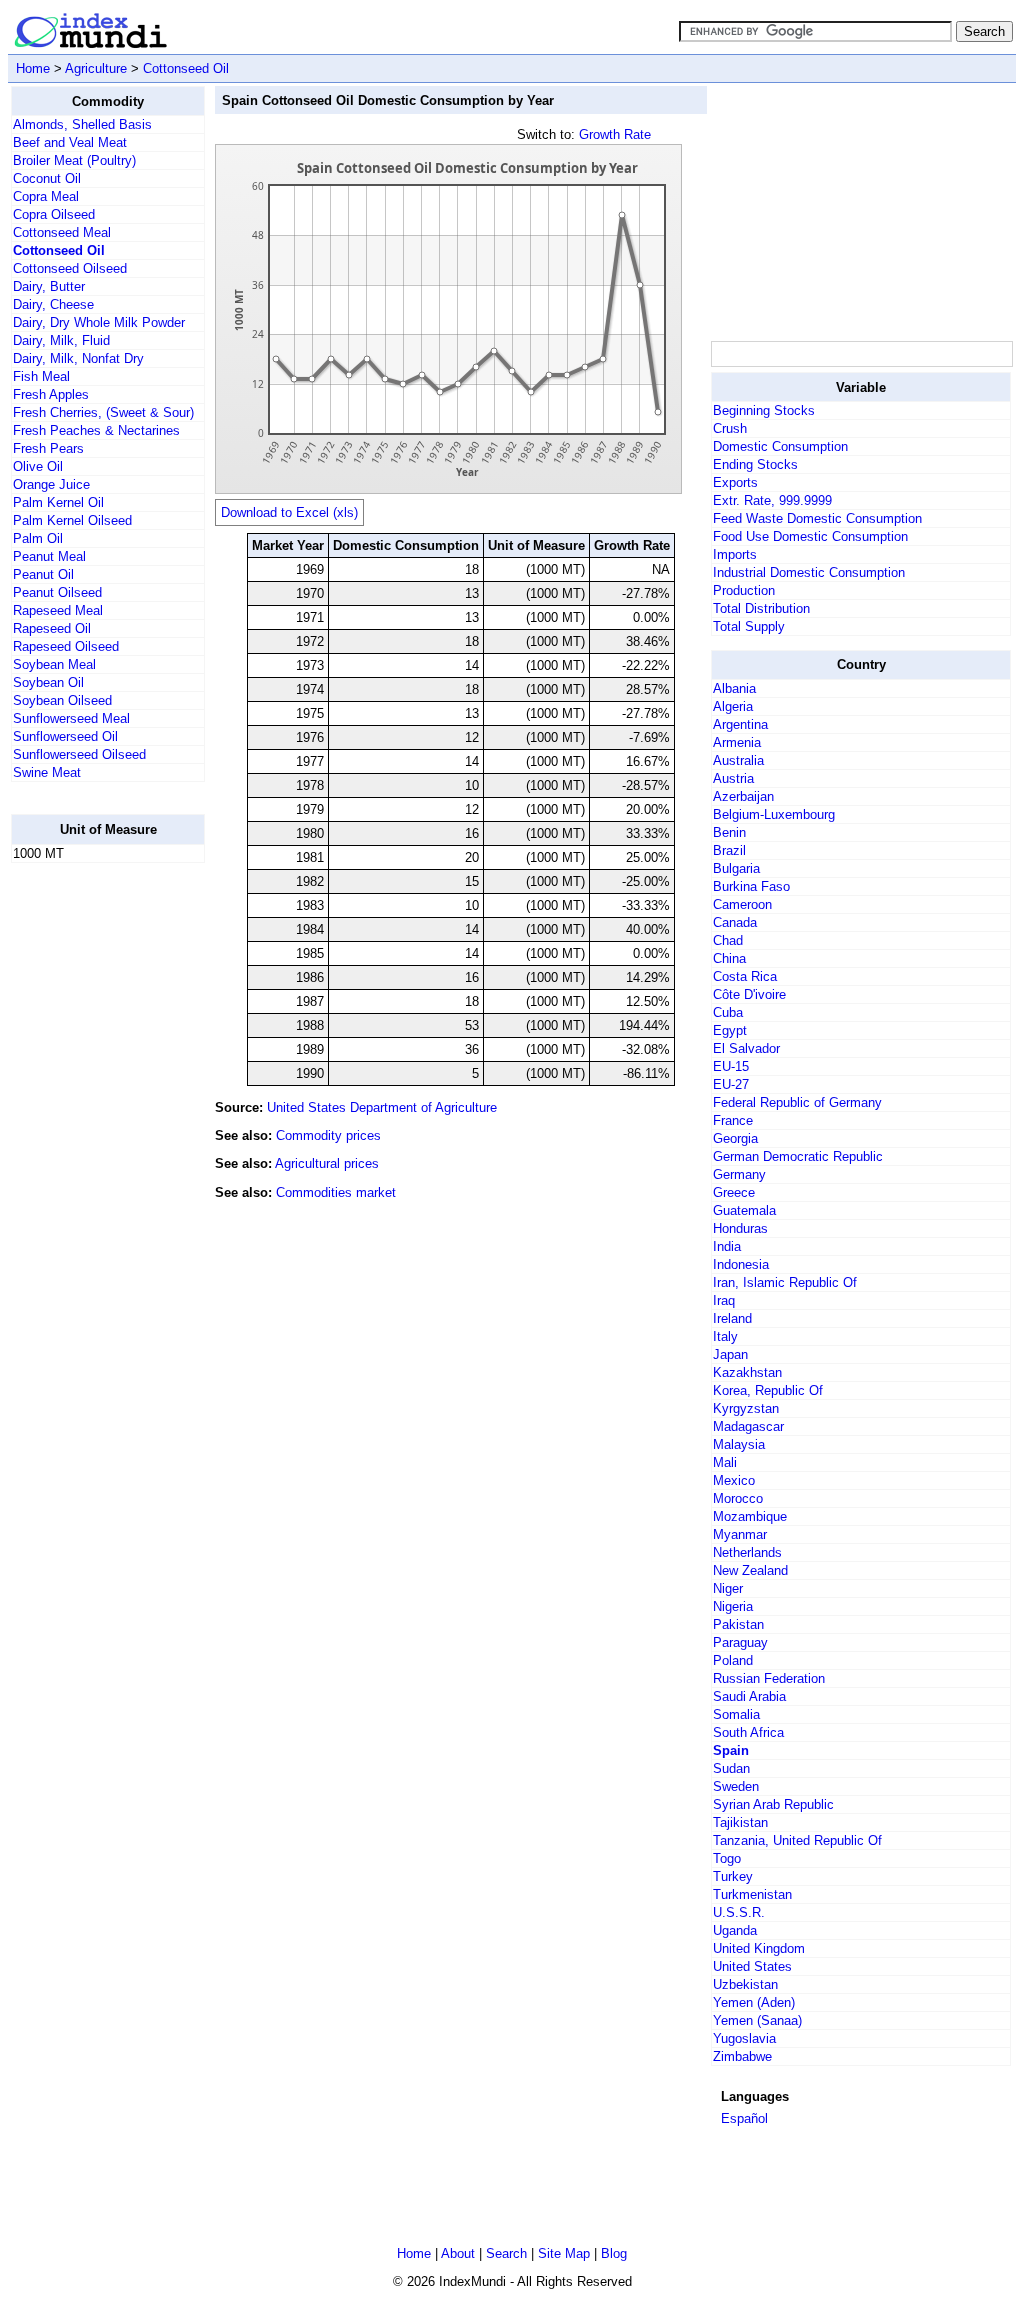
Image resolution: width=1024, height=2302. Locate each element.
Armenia (737, 742)
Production (744, 590)
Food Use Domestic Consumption (810, 536)
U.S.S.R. (739, 1912)
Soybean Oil (48, 682)
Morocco (738, 1498)
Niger (728, 1588)
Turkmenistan (752, 1894)
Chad (728, 940)
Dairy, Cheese (53, 304)
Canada (735, 922)
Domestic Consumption (780, 446)
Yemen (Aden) (754, 2002)
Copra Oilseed (54, 214)
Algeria (733, 706)
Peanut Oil (43, 574)
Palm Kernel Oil (58, 502)
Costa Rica (745, 976)
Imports (735, 554)
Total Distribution (761, 608)
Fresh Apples (51, 394)
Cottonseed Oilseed (70, 268)
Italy (725, 1336)
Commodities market (336, 1192)
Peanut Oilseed (57, 592)
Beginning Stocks (764, 410)
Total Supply (749, 626)
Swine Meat (47, 772)
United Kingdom (759, 1948)
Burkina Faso (751, 886)
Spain (731, 1750)
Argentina (740, 724)
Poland (733, 1660)
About (458, 2253)
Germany (739, 1174)
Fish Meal (41, 376)
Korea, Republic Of (768, 1390)
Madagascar (748, 1426)
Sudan (731, 1768)
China (729, 958)
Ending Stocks (755, 464)
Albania (734, 688)
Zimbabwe (742, 2056)
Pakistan (738, 1624)
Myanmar (740, 1534)
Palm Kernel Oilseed (72, 520)
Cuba (728, 1012)
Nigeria (733, 1606)
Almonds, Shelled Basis (82, 124)
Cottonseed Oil (186, 68)
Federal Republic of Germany (797, 1102)
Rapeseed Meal (58, 610)
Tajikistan (740, 1822)
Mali (725, 1462)
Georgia (735, 1138)
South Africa (748, 1732)
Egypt (730, 1030)
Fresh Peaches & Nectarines (96, 430)
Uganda (735, 1930)
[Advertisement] (91, 1179)
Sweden (736, 1786)
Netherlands (747, 1552)
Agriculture (96, 68)
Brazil (729, 850)
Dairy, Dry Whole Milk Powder (99, 322)
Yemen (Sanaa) (757, 2020)
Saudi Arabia (749, 1696)
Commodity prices (328, 1135)
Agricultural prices (327, 1163)
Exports (735, 482)
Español (744, 2118)
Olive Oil (38, 466)
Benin (729, 832)
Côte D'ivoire (749, 994)
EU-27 (731, 1084)
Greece (734, 1192)
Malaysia (739, 1444)
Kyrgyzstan (746, 1408)
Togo (727, 1858)
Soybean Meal (54, 664)
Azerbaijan (743, 796)
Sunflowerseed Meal (71, 718)
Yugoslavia (744, 2038)
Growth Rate (615, 134)
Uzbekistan (745, 1984)
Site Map (564, 2253)
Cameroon (742, 904)
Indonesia (741, 1264)
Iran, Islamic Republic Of (785, 1282)
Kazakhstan (747, 1372)
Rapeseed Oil (52, 628)
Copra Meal (46, 196)
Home (33, 68)
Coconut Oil (47, 178)
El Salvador (746, 1048)
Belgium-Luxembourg (774, 814)
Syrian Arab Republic (773, 1804)
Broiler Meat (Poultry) (74, 160)
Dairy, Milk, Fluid (61, 340)
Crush (730, 428)
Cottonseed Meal (62, 232)
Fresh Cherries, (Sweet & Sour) (103, 412)
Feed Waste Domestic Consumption (817, 518)
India (727, 1246)
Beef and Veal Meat (70, 142)
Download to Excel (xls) (289, 512)
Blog (614, 2253)
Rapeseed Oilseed (66, 646)
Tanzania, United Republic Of (797, 1840)
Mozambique (750, 1516)
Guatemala (744, 1210)
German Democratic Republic (798, 1156)
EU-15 (731, 1066)
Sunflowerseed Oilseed (79, 754)
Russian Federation (769, 1678)
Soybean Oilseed (62, 700)
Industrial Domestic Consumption (809, 572)
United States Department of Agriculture (382, 1107)
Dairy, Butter (49, 286)
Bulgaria (736, 868)
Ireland (732, 1318)
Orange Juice (51, 484)
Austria (733, 778)
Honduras (740, 1228)
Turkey (733, 1876)
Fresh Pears (48, 448)
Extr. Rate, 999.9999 (772, 500)
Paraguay (740, 1642)
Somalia (736, 1714)
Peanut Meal (49, 556)
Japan (730, 1354)
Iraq (724, 1300)
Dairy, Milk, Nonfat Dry (78, 358)
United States (752, 1966)
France (733, 1120)
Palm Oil (38, 538)
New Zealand (750, 1570)
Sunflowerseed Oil (65, 736)
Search (506, 2253)
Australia (738, 760)
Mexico (734, 1480)
